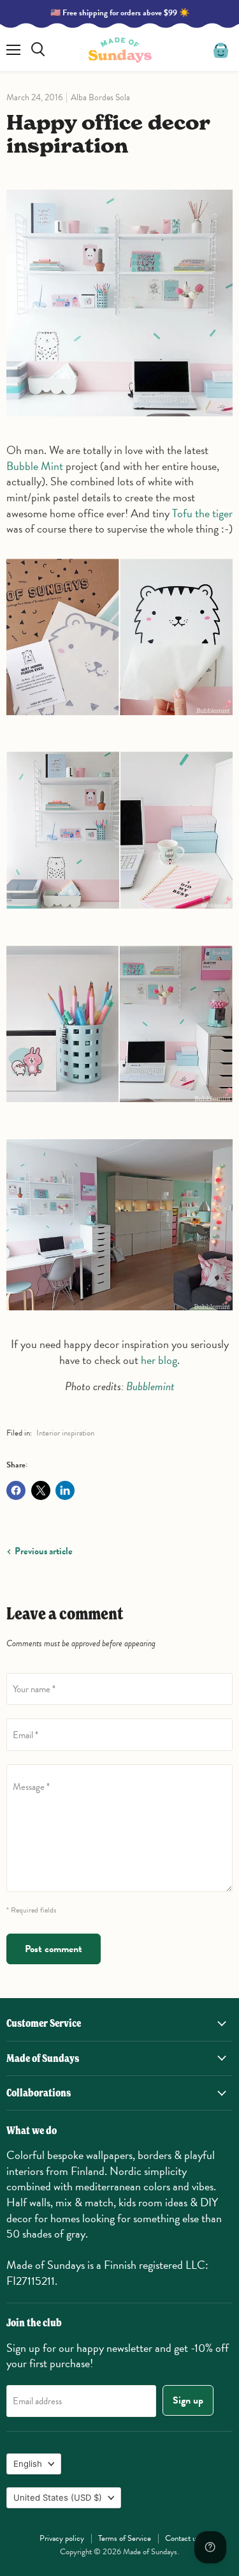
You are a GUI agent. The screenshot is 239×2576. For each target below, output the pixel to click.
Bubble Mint (35, 466)
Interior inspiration (65, 1433)
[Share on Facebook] (16, 1490)
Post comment (54, 1949)
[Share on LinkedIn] (65, 1490)
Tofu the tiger (202, 513)
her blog (159, 1360)
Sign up (188, 2400)
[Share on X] (41, 1490)
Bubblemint (150, 1386)
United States (58, 2497)
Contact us (182, 2538)
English (28, 2464)
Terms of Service (125, 2538)
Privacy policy (62, 2538)
